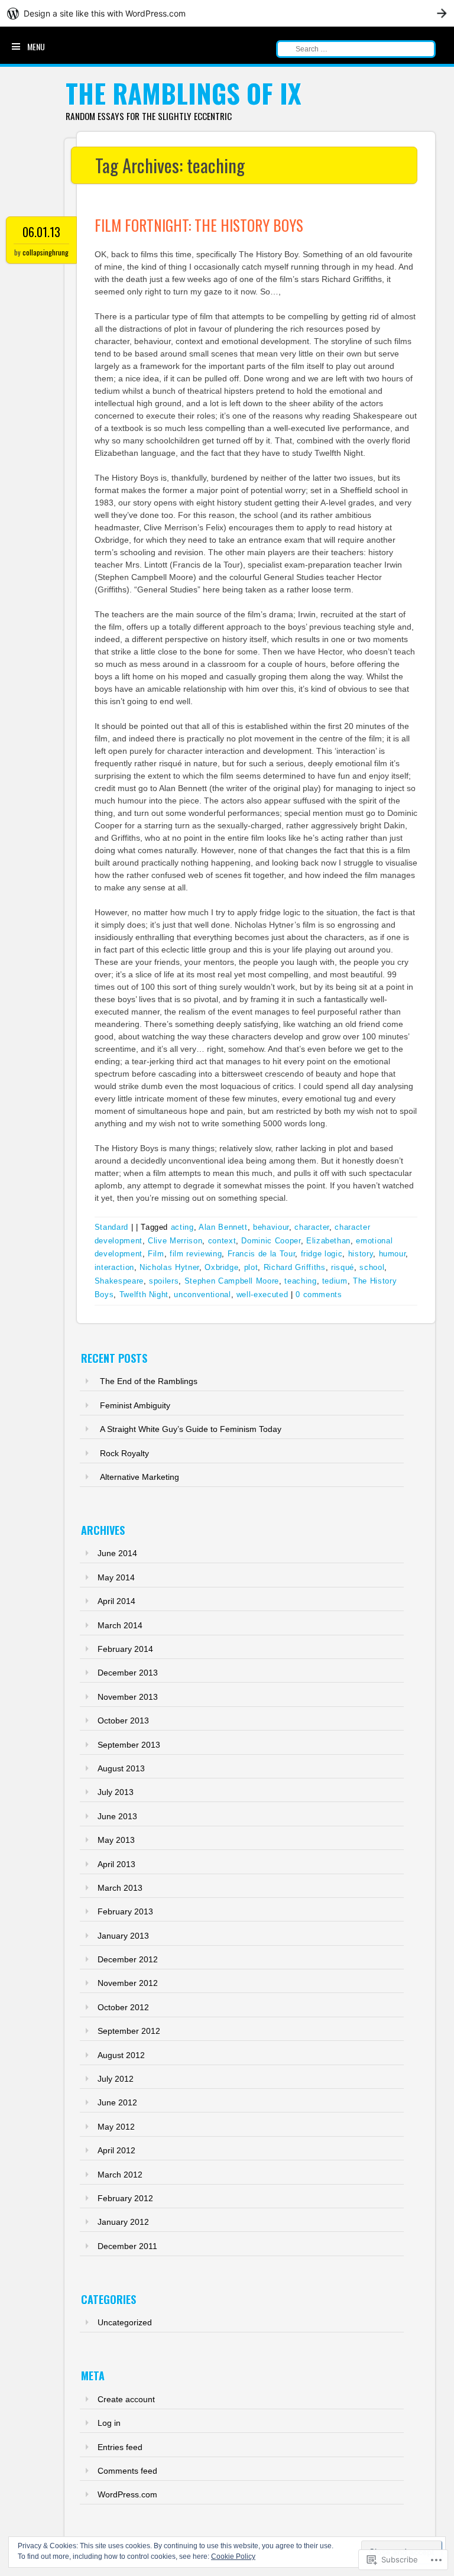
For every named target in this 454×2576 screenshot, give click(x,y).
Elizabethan (328, 1241)
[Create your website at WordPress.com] (227, 13)
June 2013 (117, 1816)
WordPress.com (127, 2494)
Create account (126, 2399)
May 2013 (116, 1840)
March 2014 (120, 1625)
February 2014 (125, 1649)
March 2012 (120, 2175)
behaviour (271, 1227)
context (222, 1241)
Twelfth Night (144, 1295)
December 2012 (128, 1959)
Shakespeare (119, 1281)
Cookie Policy (233, 2556)
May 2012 (116, 2127)
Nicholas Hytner (169, 1267)
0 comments (319, 1295)
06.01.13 (41, 232)
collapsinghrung (46, 252)
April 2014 (116, 1601)
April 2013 (116, 1864)
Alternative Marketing (140, 1477)
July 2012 (116, 2079)
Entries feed (120, 2447)
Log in (109, 2423)
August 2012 (121, 2055)
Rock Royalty (124, 1453)
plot (251, 1267)
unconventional (202, 1295)
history (361, 1254)
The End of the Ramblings (149, 1381)
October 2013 (123, 1720)
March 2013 (120, 1888)
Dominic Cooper (271, 1241)
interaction (114, 1267)
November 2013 (128, 1697)
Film (156, 1254)
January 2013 (123, 1936)
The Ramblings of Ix (184, 93)
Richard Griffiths (295, 1267)
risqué (343, 1267)
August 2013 (121, 1768)
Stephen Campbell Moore (232, 1281)
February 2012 (125, 2198)
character (312, 1227)
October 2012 (123, 2007)
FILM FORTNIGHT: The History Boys (199, 225)
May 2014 (116, 1577)
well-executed (262, 1295)
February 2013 (125, 1911)
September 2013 (129, 1745)
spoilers (164, 1281)
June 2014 (117, 1553)
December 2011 (127, 2246)
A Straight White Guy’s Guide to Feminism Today (191, 1429)
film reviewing (196, 1254)
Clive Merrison (175, 1241)
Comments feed (127, 2471)
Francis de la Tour (262, 1254)
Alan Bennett (223, 1227)
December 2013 (128, 1673)
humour (393, 1254)
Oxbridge (221, 1267)
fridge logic (322, 1254)
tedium (335, 1281)
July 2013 (116, 1792)
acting (182, 1227)
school (372, 1267)
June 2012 (117, 2102)
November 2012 (128, 1983)
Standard (111, 1227)
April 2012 (116, 2150)
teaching (300, 1281)
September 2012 (129, 2031)
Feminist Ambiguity (135, 1405)
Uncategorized (125, 2322)
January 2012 (123, 2222)
